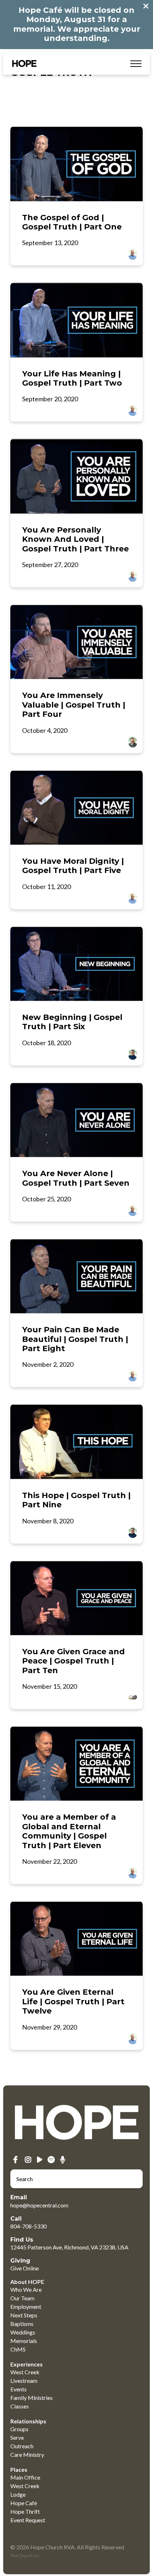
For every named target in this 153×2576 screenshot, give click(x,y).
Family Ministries (31, 2398)
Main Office (25, 2477)
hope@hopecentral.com (39, 2205)
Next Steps (24, 2315)
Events (19, 2389)
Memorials (24, 2341)
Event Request (28, 2520)
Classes (20, 2406)
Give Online (25, 2268)
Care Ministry (27, 2455)
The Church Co (25, 2556)
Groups (19, 2429)
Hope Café (24, 2503)
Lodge (18, 2494)
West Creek (25, 2372)
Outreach (22, 2446)
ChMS (18, 2349)
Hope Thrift (25, 2511)
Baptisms (22, 2324)
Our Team (22, 2298)
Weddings (23, 2332)
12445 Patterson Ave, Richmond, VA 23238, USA (69, 2247)
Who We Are (26, 2289)
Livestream (24, 2381)
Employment (26, 2307)
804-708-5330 (28, 2226)
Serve (17, 2437)
